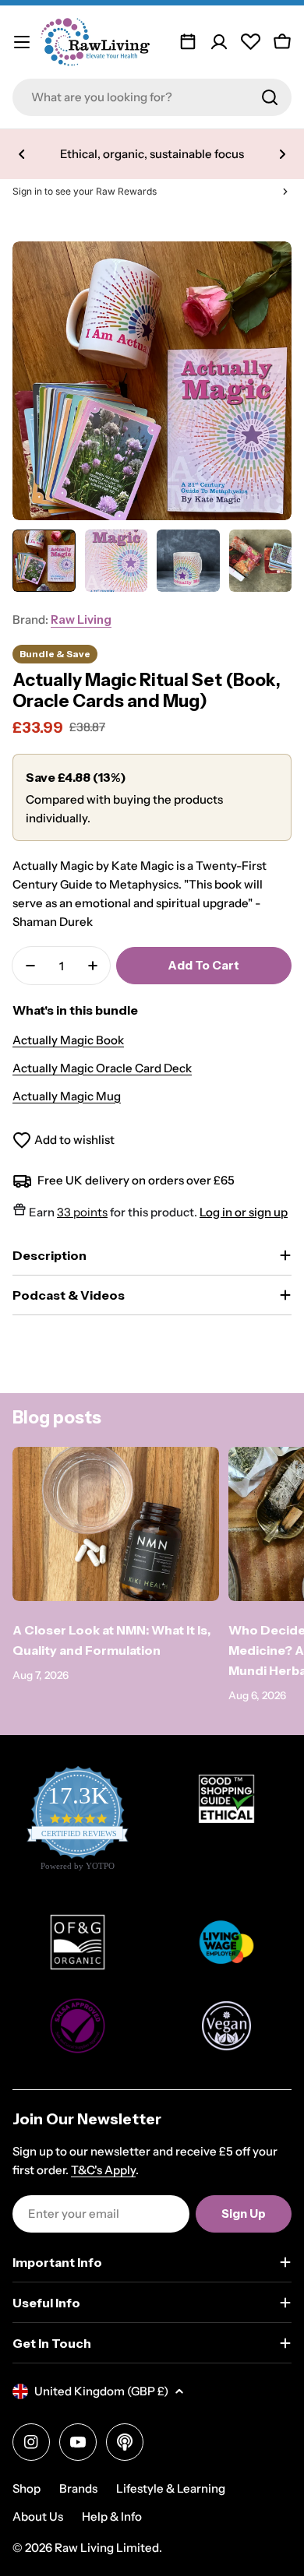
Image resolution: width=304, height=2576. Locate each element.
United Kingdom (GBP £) (101, 2391)
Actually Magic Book (68, 1040)
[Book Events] (188, 42)
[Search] (270, 97)
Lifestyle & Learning (171, 2488)
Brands (78, 2488)
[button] (22, 154)
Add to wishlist (74, 1140)
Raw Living (81, 619)
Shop (27, 2488)
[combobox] (152, 97)
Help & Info (112, 2516)
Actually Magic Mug (67, 1096)
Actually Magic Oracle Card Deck (102, 1068)
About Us (38, 2516)
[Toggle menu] (22, 42)
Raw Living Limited (107, 2548)
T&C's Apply (103, 2170)
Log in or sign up (244, 1212)
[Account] (219, 42)
